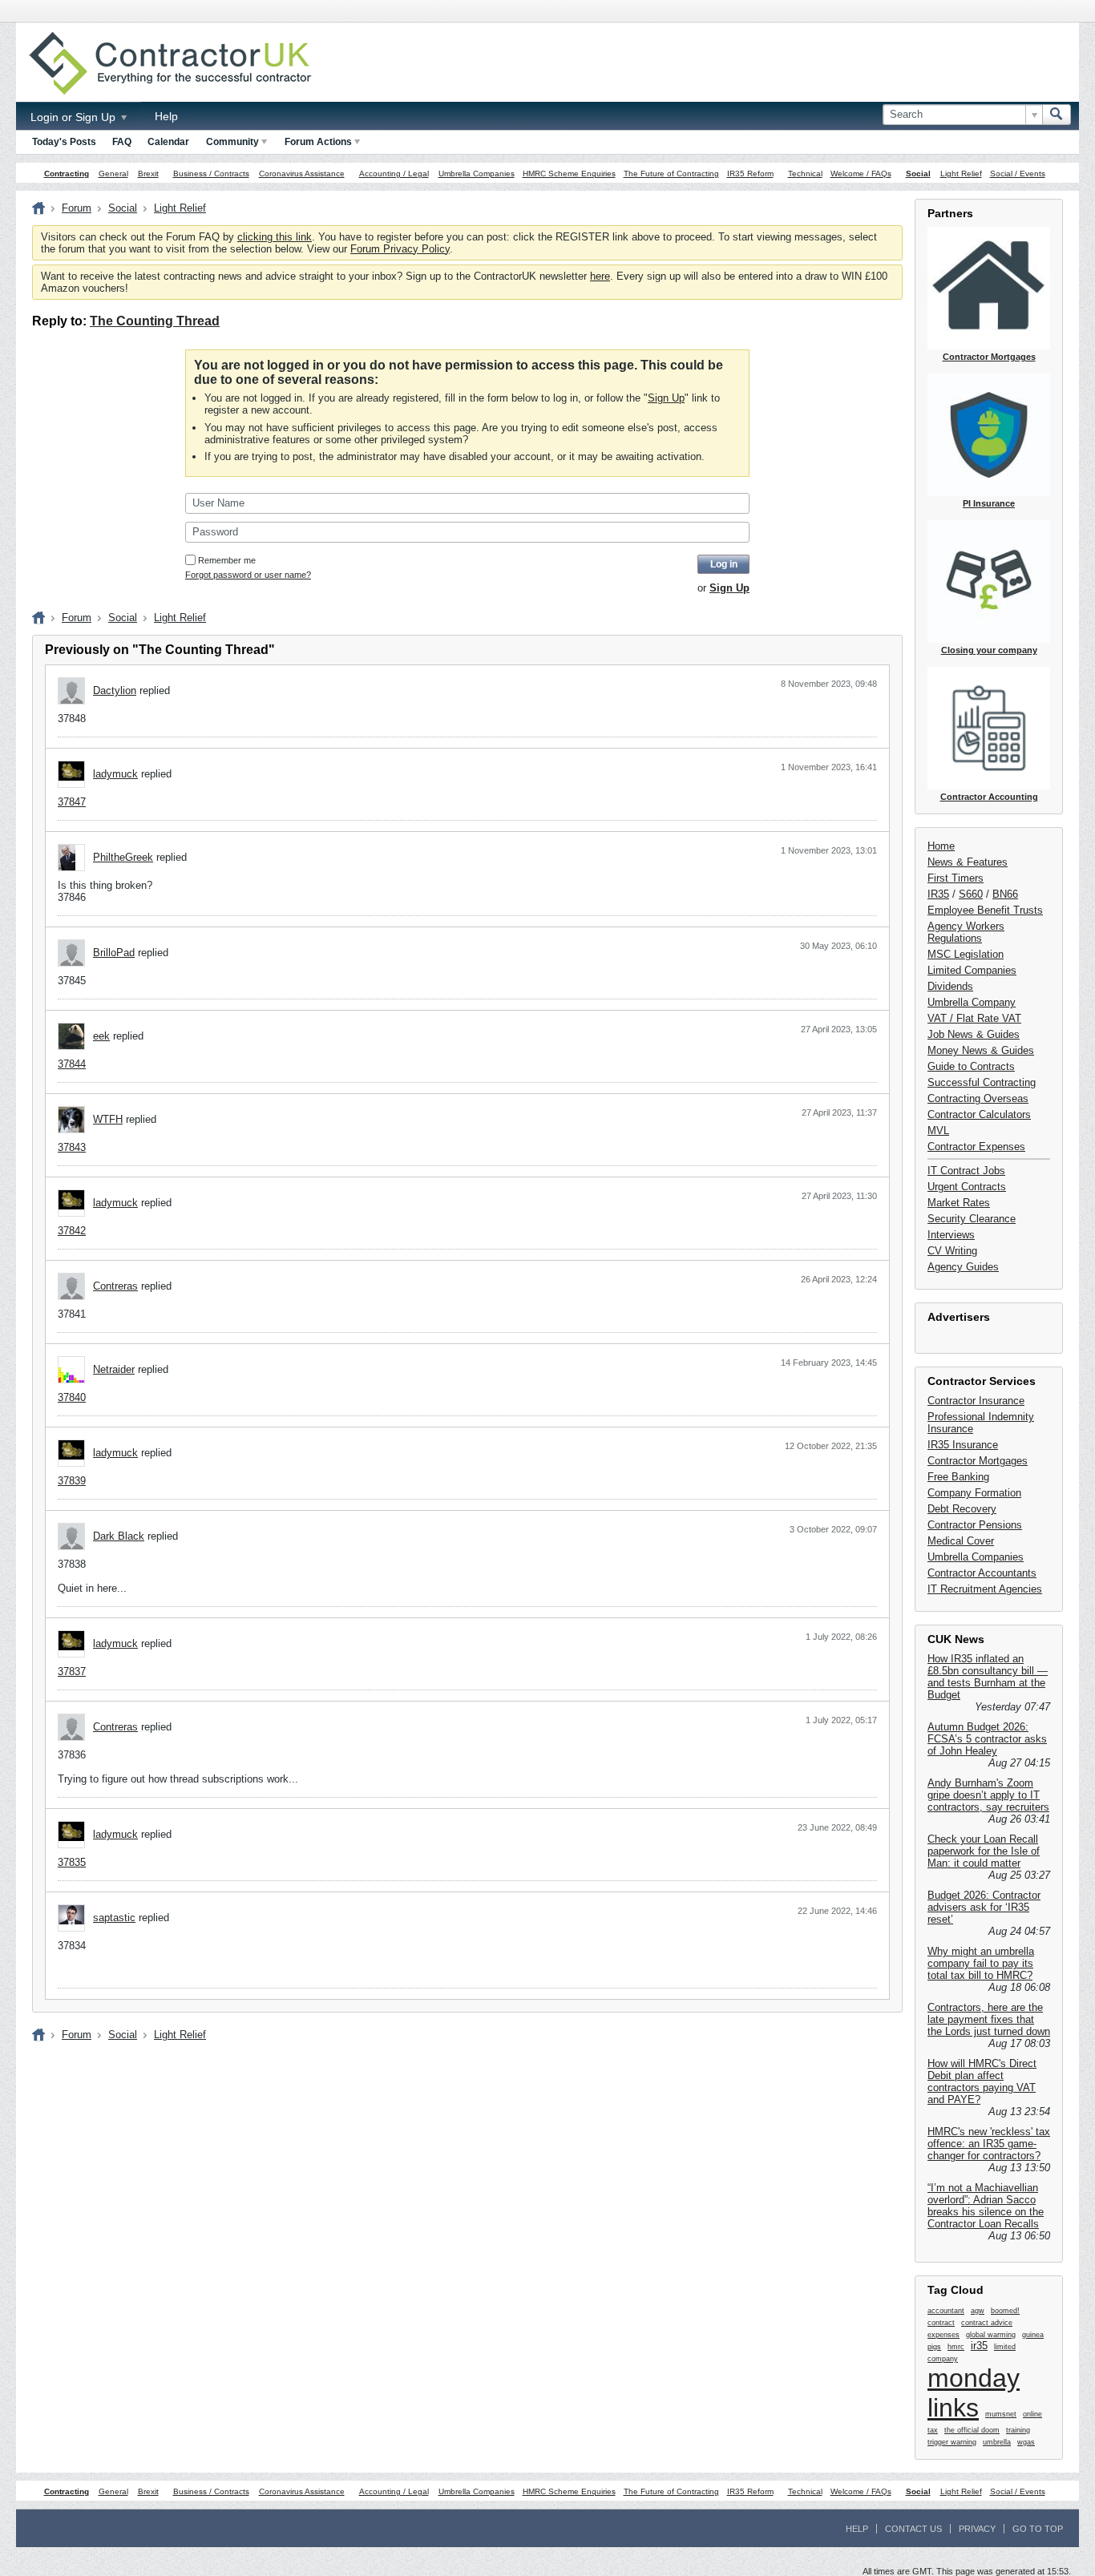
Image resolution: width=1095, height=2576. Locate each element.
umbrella (997, 2442)
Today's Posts (64, 142)
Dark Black (119, 1536)
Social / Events (1018, 174)
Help (166, 116)
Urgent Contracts (967, 1187)
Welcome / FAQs (861, 174)
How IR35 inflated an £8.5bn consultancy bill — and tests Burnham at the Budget (988, 1677)
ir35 (979, 2346)
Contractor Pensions (975, 1525)
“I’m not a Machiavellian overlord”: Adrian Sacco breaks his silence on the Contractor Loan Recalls (986, 2206)
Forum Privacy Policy (400, 249)
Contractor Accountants (982, 1573)
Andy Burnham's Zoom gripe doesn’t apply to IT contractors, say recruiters (988, 1795)
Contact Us (913, 2529)
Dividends (950, 986)
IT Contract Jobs (966, 1171)
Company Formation (974, 1493)
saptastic (114, 1918)
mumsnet (1001, 2414)
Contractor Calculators (979, 1114)
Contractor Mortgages (978, 1461)
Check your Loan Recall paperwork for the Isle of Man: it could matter (984, 1851)
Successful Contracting (982, 1082)
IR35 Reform (750, 174)
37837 (72, 1672)
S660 (971, 894)
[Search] (1057, 115)
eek (101, 1036)
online (1032, 2414)
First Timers (956, 878)
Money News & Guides (981, 1050)
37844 (72, 1064)
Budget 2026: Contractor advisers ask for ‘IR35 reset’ (984, 1907)
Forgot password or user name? (248, 575)
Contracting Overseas (978, 1098)
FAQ (122, 142)
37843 (72, 1147)
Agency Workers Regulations (966, 932)
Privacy (977, 2529)
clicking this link (275, 237)
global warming (991, 2335)
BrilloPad (114, 953)
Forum (77, 208)
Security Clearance (972, 1219)
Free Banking (958, 1477)
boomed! (1005, 2311)
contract (941, 2323)
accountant (946, 2311)
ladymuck (115, 774)
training (1018, 2430)
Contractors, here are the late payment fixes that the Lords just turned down (989, 2019)
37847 (72, 802)
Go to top (1038, 2529)
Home (941, 846)
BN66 (1005, 894)
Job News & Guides (974, 1034)
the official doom (972, 2430)
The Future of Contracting (671, 174)
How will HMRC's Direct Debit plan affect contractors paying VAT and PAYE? (982, 2081)
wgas (1026, 2442)
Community (232, 142)
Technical (805, 174)
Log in (724, 564)
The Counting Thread (155, 321)
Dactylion (115, 690)
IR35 (938, 894)
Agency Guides (963, 1267)
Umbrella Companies (477, 174)
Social (918, 174)
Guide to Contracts (971, 1066)
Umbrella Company (972, 1002)
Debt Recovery (962, 1509)
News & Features (968, 862)
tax (933, 2430)
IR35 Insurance (963, 1445)
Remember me (227, 560)
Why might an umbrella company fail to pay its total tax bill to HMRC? (981, 1963)
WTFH (108, 1119)
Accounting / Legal (394, 174)
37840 (72, 1397)
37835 (72, 1862)
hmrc (956, 2347)
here (600, 276)
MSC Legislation (966, 954)
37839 (72, 1481)
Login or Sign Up (75, 117)
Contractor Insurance (976, 1401)
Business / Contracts (211, 174)
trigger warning (952, 2442)
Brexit (148, 174)
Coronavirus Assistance (302, 174)
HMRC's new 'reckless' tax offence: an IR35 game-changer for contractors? (989, 2144)
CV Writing (952, 1251)
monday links (974, 2393)
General (113, 174)
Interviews (951, 1235)
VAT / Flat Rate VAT (974, 1018)
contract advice (987, 2323)
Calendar (168, 142)
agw (978, 2311)
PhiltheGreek (123, 857)
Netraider (114, 1369)
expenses (943, 2335)
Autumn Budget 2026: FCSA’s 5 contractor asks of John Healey (987, 1739)
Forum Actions (318, 142)
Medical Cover (961, 1541)
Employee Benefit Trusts (985, 910)
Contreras (115, 1286)
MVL (938, 1131)
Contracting (67, 174)
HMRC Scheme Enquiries (569, 174)
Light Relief (961, 174)
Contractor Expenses (976, 1147)
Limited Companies (972, 970)
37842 (72, 1231)
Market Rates (959, 1203)
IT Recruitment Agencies (985, 1589)
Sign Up (666, 398)
